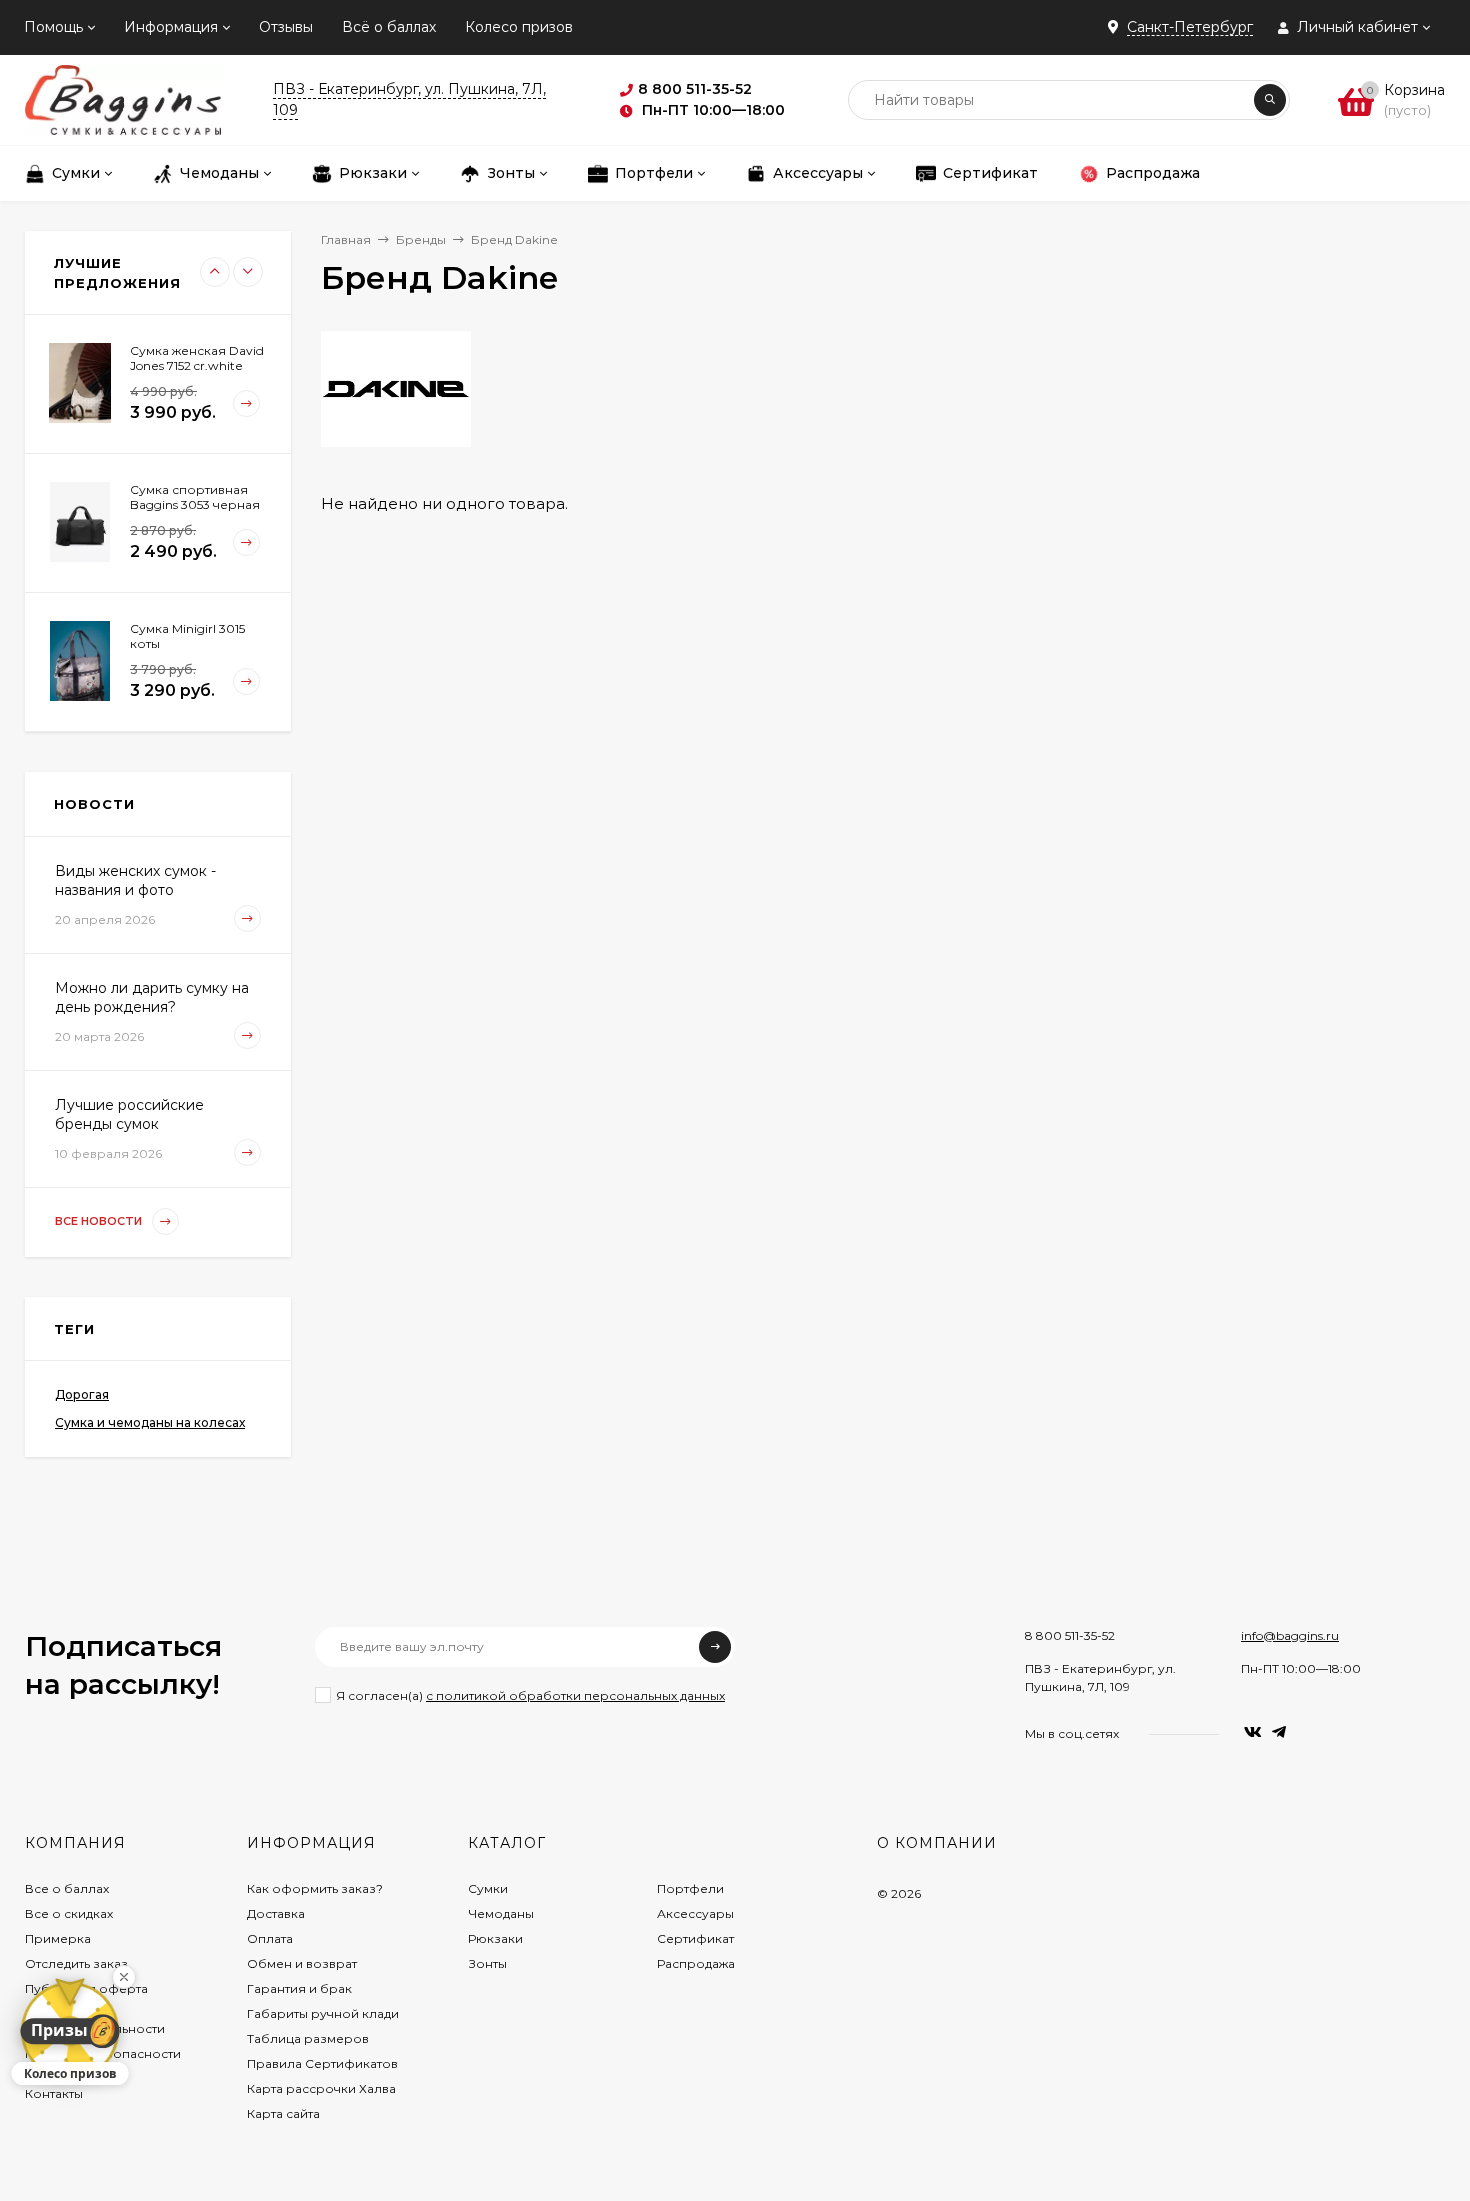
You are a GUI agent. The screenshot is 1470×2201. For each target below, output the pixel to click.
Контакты (54, 2093)
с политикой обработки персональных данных (575, 1695)
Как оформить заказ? (315, 1888)
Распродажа (696, 1963)
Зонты (487, 1963)
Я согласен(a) (530, 1695)
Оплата (270, 1938)
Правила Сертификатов (322, 2063)
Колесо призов (519, 27)
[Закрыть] (124, 1977)
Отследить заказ (76, 1963)
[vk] (1253, 1732)
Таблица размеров (308, 2038)
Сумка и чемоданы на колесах (150, 1422)
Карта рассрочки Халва (321, 2088)
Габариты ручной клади (323, 2013)
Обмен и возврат (302, 1963)
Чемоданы (501, 1913)
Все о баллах (67, 1888)
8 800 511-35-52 (1070, 1635)
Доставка (276, 1913)
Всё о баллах (389, 27)
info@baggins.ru (1290, 1635)
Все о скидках (69, 1913)
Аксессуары (695, 1913)
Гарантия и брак (299, 1988)
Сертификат (695, 1938)
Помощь (53, 27)
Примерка (58, 1938)
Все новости (100, 1221)
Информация (171, 27)
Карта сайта (283, 2113)
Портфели (690, 1888)
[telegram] (1279, 1732)
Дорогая (82, 1394)
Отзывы (286, 27)
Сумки (488, 1888)
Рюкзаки (495, 1938)
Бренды (421, 239)
